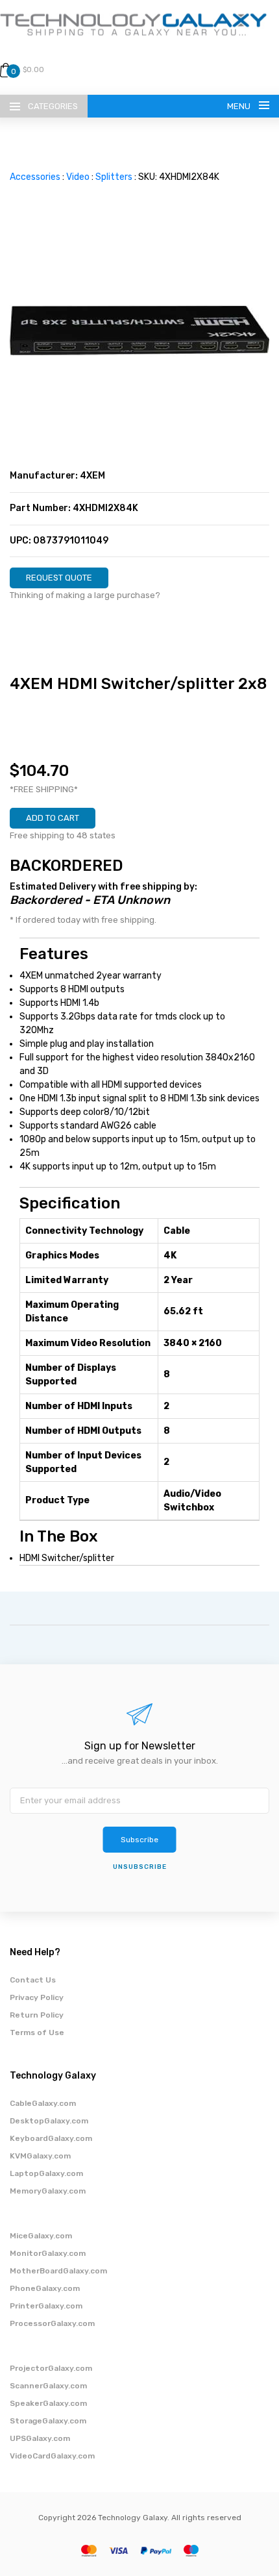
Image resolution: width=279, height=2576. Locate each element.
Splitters (114, 177)
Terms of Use (37, 2032)
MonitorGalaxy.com (48, 2253)
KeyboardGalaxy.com (51, 2138)
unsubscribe (140, 1867)
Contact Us (33, 1980)
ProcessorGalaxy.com (52, 2323)
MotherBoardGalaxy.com (58, 2271)
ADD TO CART (53, 818)
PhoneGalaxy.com (45, 2288)
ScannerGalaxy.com (48, 2386)
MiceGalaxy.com (41, 2236)
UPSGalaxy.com (40, 2438)
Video (78, 177)
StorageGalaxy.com (48, 2421)
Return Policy (37, 2015)
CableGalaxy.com (43, 2103)
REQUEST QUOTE (59, 578)
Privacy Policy (37, 1997)
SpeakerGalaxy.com (48, 2403)
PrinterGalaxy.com (46, 2306)
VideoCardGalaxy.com (52, 2456)
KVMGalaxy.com (40, 2156)
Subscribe (139, 1840)
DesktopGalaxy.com (49, 2121)
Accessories (35, 177)
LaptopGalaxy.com (46, 2173)
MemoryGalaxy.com (48, 2191)
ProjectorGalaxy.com (51, 2368)
